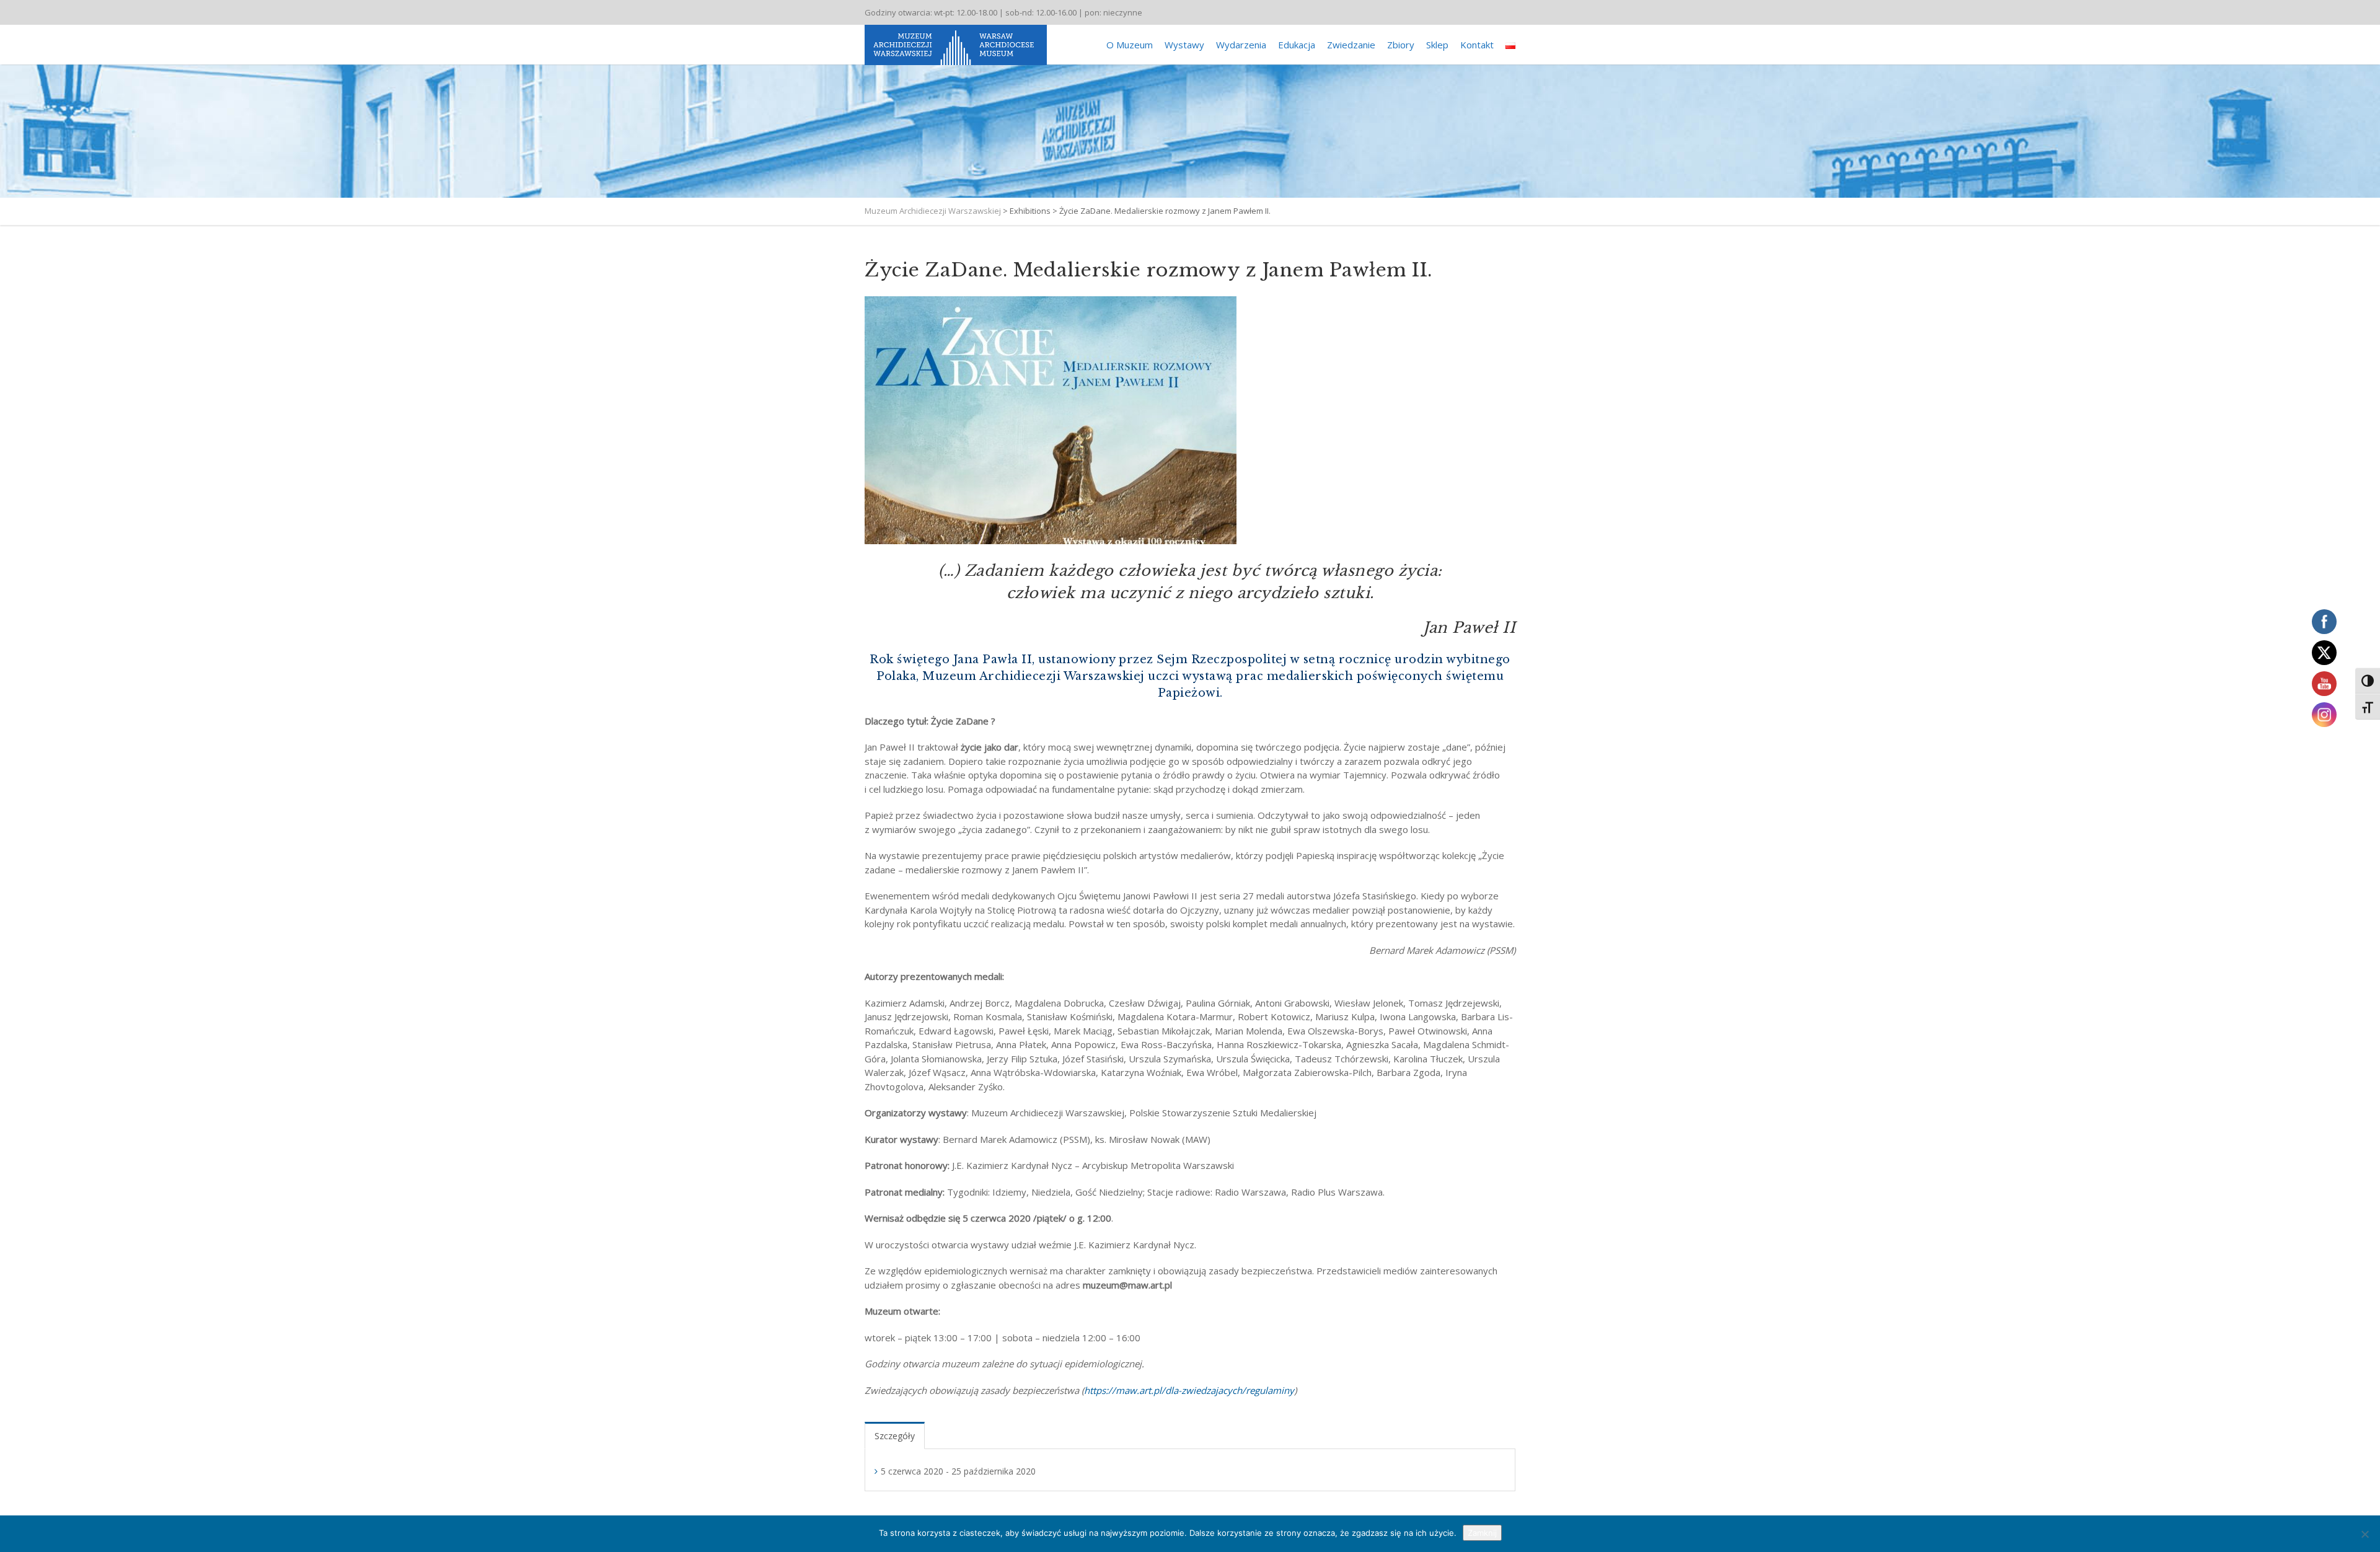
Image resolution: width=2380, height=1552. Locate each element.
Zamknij (1482, 1533)
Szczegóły (895, 1436)
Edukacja (1297, 45)
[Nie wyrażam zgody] (2365, 1534)
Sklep (1437, 45)
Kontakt (1477, 45)
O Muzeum (1130, 45)
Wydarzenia (1241, 45)
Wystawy (1184, 45)
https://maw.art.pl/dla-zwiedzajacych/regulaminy (1189, 1390)
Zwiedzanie (1351, 45)
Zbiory (1401, 45)
